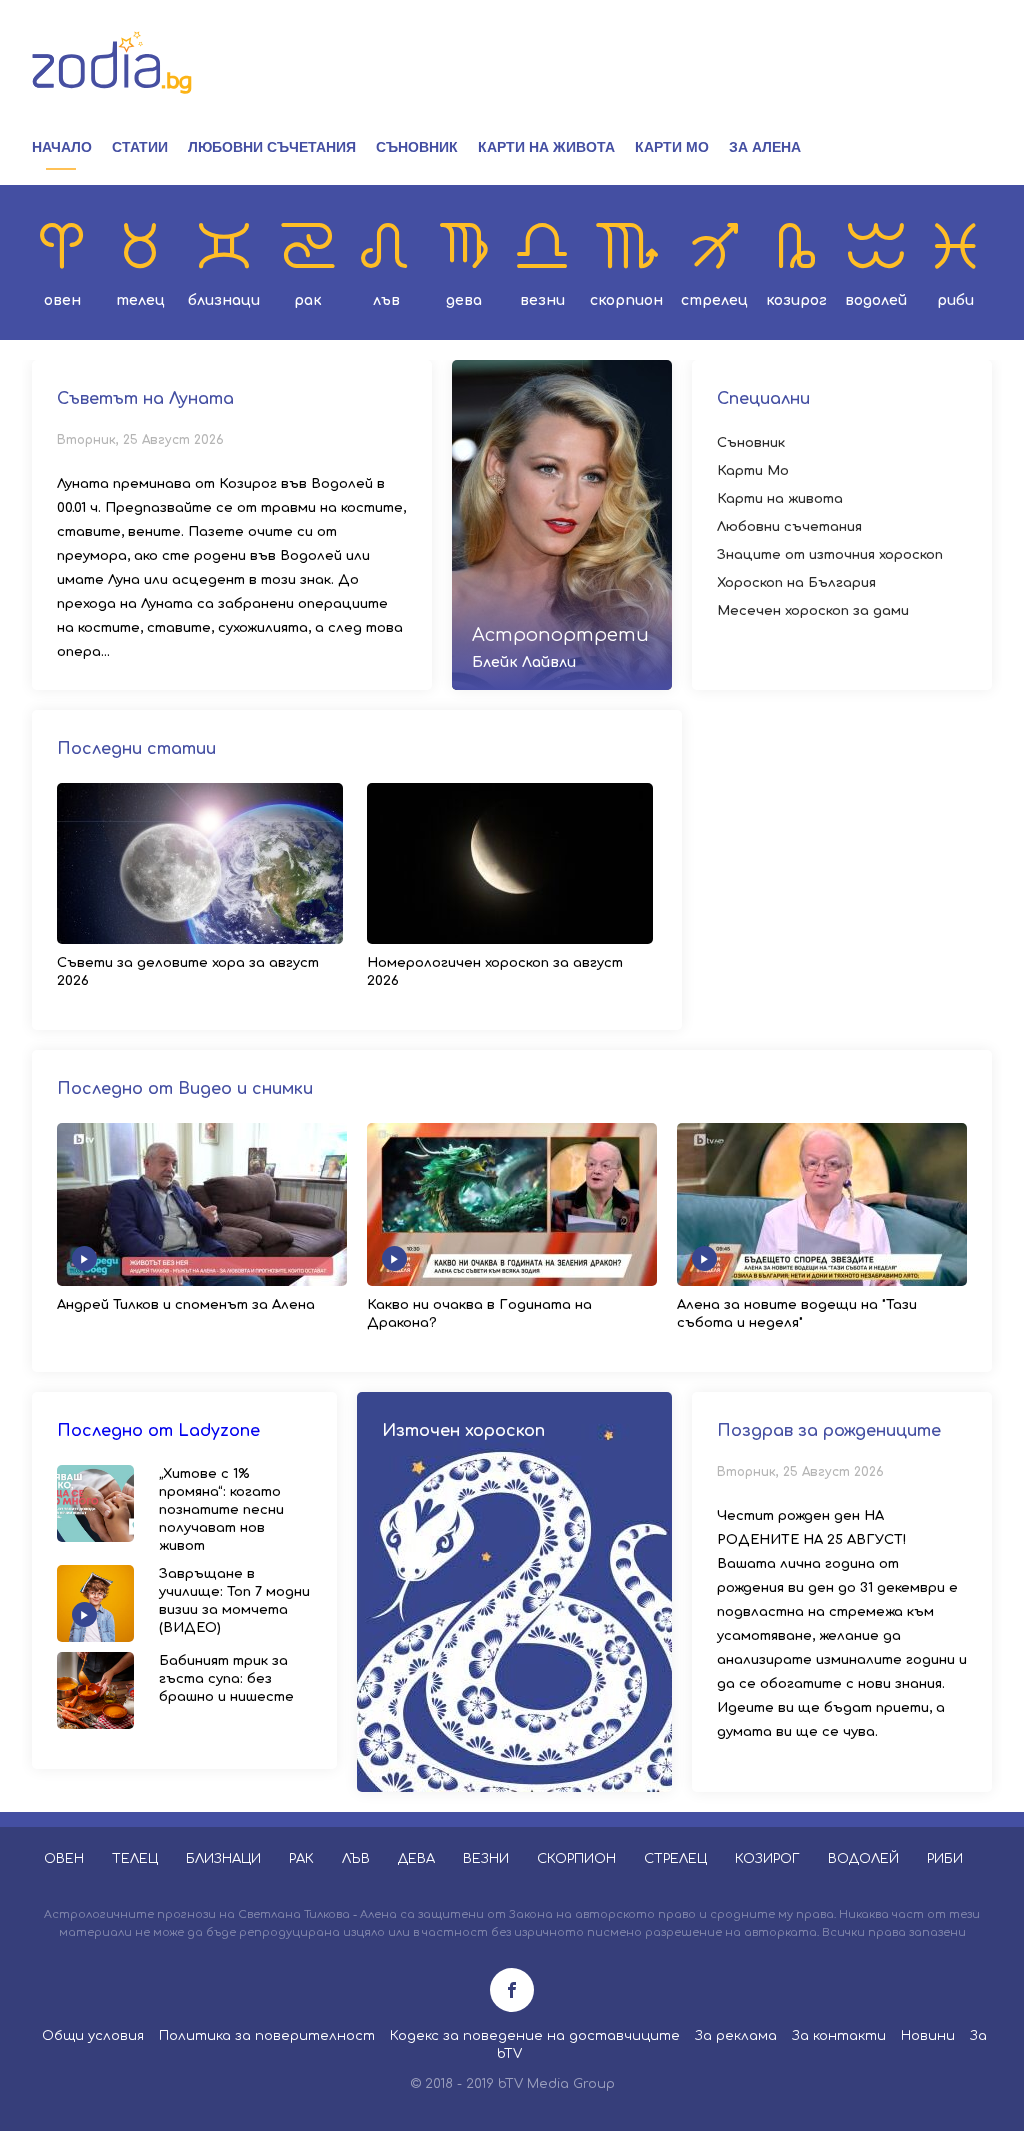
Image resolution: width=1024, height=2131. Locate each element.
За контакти (839, 2036)
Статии (140, 147)
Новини (928, 2036)
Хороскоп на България (796, 583)
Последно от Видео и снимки (185, 1089)
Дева (464, 300)
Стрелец (714, 300)
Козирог (796, 300)
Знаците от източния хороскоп (830, 555)
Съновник (417, 147)
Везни (542, 300)
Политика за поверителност (267, 2036)
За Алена (765, 147)
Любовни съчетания (272, 147)
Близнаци (224, 300)
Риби (955, 300)
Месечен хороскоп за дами (813, 611)
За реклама (736, 2036)
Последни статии (136, 749)
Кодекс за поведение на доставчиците (535, 2036)
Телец (140, 300)
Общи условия (93, 2036)
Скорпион (626, 300)
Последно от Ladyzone (158, 1431)
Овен (62, 300)
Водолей (876, 300)
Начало (62, 147)
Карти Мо (672, 147)
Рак (308, 300)
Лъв (386, 300)
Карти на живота (546, 147)
